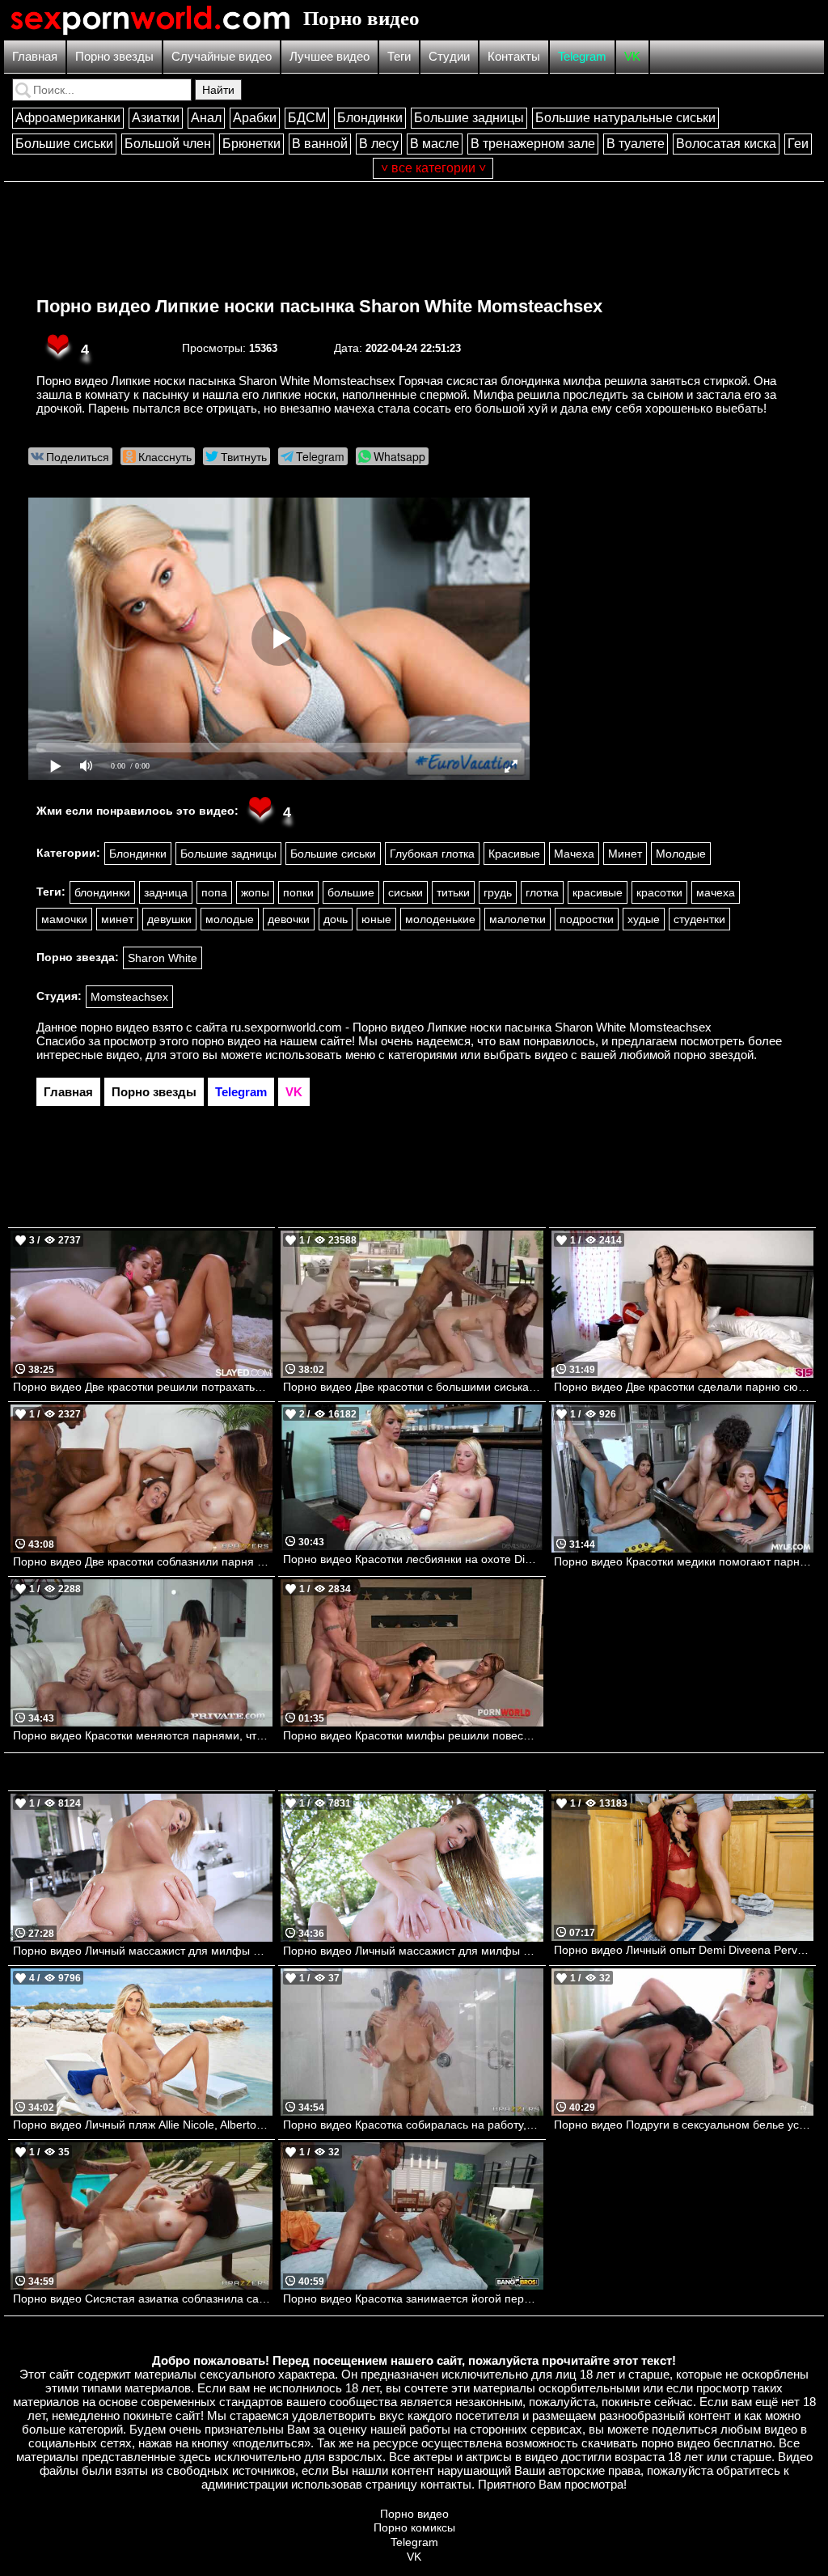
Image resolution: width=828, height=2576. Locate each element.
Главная (35, 56)
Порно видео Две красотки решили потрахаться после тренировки (143, 1387)
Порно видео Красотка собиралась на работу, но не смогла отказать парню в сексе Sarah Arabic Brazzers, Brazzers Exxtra (413, 2125)
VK (632, 56)
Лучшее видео (330, 56)
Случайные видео (222, 56)
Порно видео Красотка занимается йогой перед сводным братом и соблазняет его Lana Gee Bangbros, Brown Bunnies (413, 2298)
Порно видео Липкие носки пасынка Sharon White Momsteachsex (319, 306)
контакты (446, 2484)
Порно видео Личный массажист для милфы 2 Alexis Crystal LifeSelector (413, 1951)
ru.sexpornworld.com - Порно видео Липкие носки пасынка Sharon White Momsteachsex (471, 1027)
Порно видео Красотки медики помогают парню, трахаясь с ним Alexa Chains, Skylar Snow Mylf (684, 1561)
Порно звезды (114, 56)
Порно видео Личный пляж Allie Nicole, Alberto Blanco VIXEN (143, 2125)
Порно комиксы (414, 2527)
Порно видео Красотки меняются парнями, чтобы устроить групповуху (143, 1735)
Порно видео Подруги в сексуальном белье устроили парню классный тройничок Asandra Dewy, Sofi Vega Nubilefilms (684, 2125)
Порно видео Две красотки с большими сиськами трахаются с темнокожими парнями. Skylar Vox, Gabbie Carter (413, 1387)
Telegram (582, 56)
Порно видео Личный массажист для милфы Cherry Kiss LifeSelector (143, 1951)
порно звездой (714, 1055)
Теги (399, 56)
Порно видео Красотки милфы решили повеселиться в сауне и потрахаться (413, 1735)
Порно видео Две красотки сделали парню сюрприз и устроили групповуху (684, 1387)
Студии (449, 56)
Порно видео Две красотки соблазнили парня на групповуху (143, 1561)
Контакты (514, 56)
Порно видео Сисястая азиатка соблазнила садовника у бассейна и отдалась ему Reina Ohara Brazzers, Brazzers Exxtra (143, 2298)
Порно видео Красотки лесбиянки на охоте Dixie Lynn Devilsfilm (413, 1559)
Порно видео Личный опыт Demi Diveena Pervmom (684, 1950)
